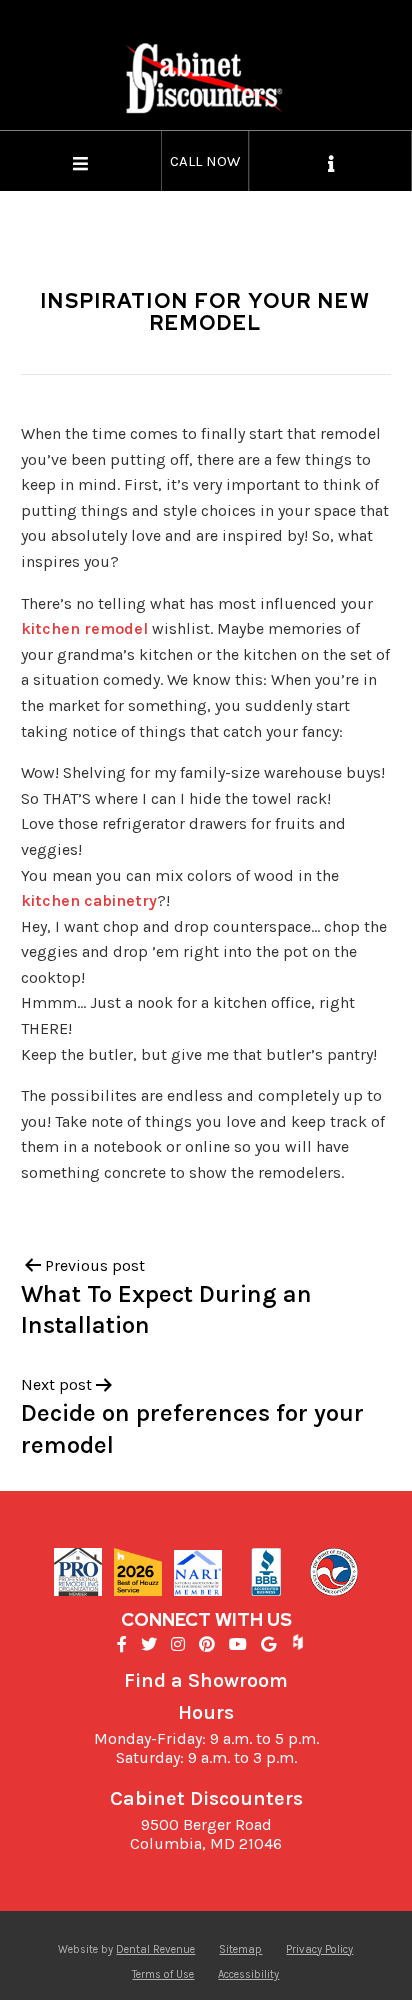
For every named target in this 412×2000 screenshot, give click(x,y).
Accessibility (248, 1974)
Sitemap (240, 1949)
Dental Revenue (155, 1949)
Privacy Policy (319, 1949)
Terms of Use (163, 1974)
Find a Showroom (206, 1680)
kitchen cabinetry (89, 900)
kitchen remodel (84, 628)
